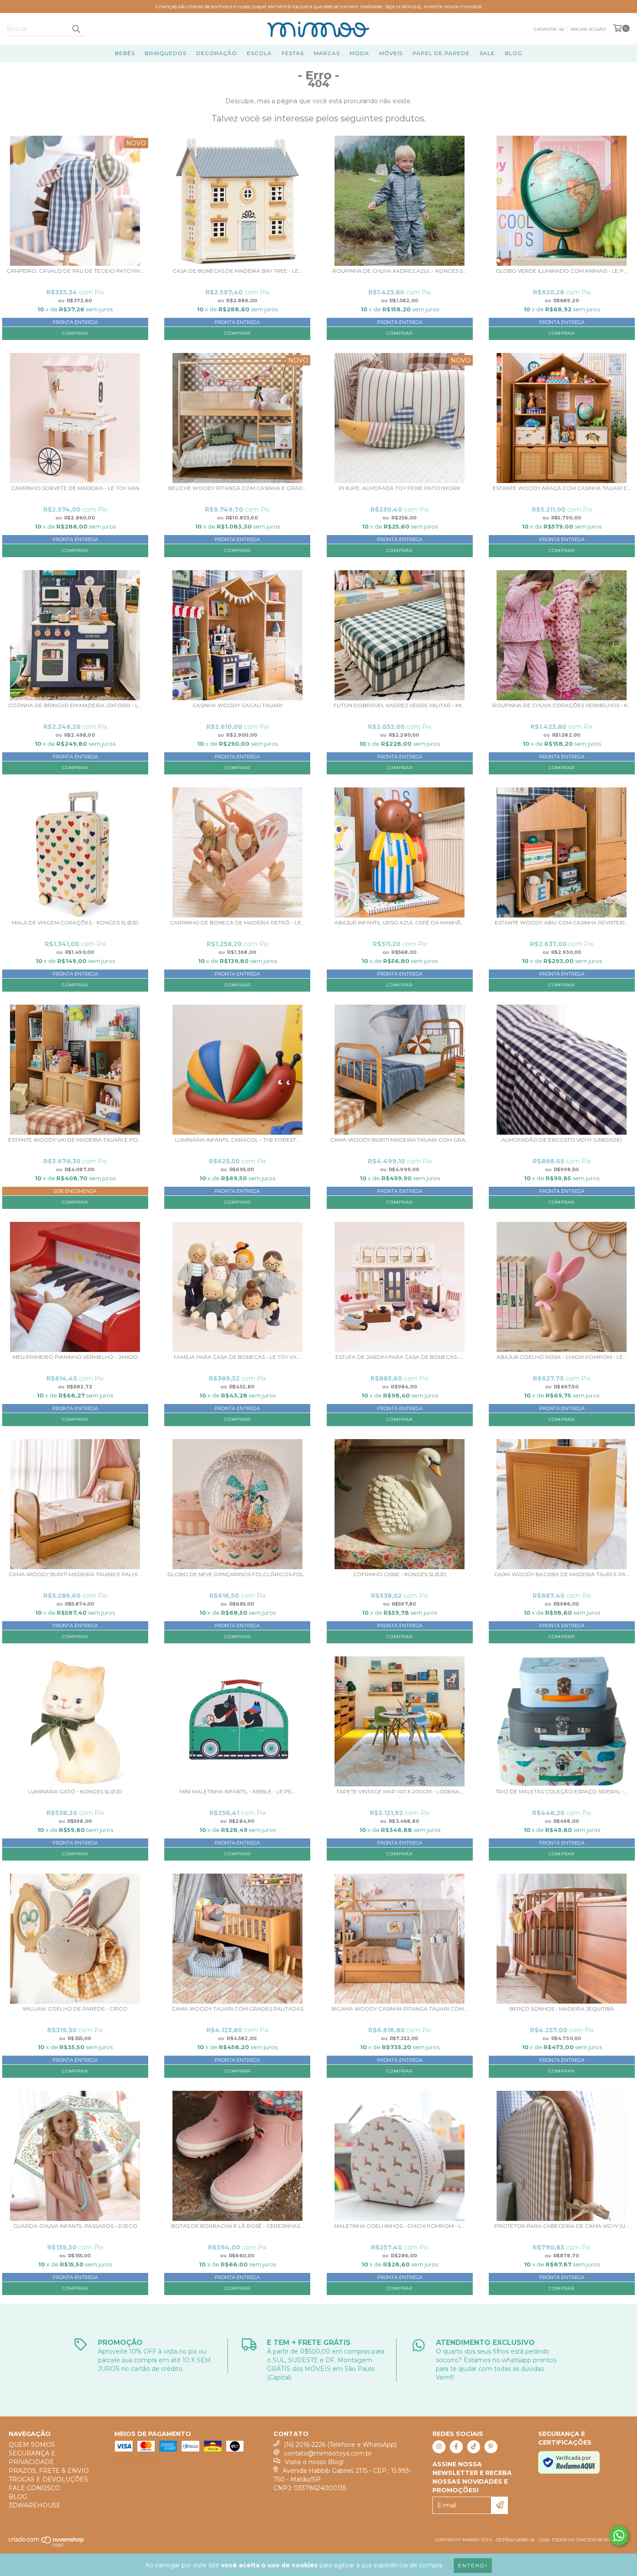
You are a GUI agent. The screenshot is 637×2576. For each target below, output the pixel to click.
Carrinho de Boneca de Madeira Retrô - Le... (237, 923)
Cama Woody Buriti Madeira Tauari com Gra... (400, 1140)
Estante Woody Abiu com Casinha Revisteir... (562, 923)
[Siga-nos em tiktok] (474, 2447)
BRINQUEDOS (166, 53)
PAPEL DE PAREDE (441, 53)
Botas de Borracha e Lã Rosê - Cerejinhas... (237, 2226)
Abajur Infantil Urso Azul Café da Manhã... (400, 923)
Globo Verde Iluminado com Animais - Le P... (562, 271)
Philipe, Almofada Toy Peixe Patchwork (400, 488)
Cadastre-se (549, 29)
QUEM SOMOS (32, 2445)
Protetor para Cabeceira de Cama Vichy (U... (562, 2226)
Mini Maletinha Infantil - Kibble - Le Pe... (237, 1792)
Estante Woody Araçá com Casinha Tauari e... (562, 488)
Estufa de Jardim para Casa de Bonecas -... (400, 1357)
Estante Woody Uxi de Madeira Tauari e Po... (75, 1140)
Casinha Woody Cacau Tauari (237, 705)
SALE (487, 53)
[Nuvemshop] (47, 2545)
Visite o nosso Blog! (314, 2462)
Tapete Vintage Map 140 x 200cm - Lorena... (400, 1792)
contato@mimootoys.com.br (328, 2453)
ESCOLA (259, 53)
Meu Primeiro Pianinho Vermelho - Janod (75, 1357)
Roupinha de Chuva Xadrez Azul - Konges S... (400, 271)
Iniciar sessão (588, 29)
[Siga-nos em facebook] (456, 2447)
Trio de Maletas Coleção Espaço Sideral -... (562, 1792)
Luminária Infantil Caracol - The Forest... (237, 1140)
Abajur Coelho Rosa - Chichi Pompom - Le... (562, 1357)
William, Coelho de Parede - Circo (75, 2009)
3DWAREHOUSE (35, 2505)
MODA (359, 53)
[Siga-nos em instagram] (439, 2447)
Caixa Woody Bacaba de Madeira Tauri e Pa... (562, 1574)
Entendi (473, 2565)
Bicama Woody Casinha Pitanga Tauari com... (400, 2009)
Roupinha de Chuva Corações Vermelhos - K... (562, 705)
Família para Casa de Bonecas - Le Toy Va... (237, 1357)
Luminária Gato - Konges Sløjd (75, 1792)
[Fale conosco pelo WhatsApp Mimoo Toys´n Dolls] (619, 2536)
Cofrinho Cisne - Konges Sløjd (400, 1574)
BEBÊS (125, 53)
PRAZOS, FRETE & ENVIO (49, 2471)
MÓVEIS (391, 53)
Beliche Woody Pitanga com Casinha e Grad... (237, 488)
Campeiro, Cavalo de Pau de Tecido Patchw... (75, 271)
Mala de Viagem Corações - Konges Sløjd (75, 923)
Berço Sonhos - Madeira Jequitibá (562, 2009)
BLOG (514, 53)
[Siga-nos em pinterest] (491, 2447)
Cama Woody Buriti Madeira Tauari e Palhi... (75, 1574)
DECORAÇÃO (217, 53)
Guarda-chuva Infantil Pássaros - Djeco (75, 2226)
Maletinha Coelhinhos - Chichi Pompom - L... (400, 2226)
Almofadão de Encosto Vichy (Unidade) (562, 1140)
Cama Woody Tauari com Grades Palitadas (237, 2009)
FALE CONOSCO (34, 2488)
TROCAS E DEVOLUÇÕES (48, 2479)
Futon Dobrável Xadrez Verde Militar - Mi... (400, 705)
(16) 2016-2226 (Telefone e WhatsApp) (340, 2445)
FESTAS (293, 53)
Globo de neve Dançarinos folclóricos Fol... (237, 1574)
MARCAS (327, 53)
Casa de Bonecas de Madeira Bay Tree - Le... (237, 271)
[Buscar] (76, 29)
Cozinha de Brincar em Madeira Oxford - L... (75, 705)
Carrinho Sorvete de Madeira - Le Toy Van (75, 488)
